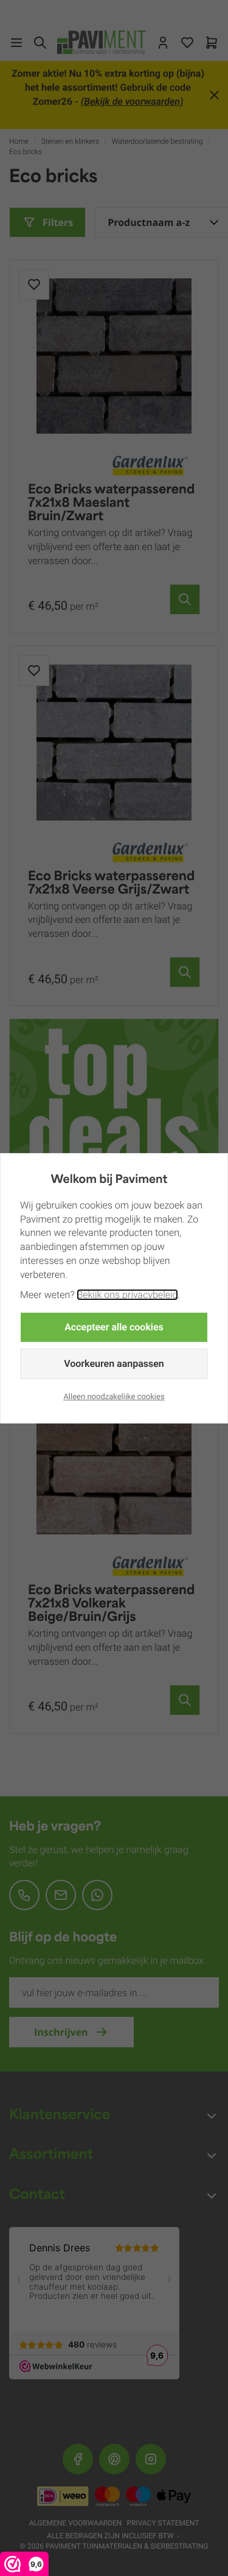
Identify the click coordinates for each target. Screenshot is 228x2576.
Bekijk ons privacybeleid (127, 1295)
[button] (114, 1327)
